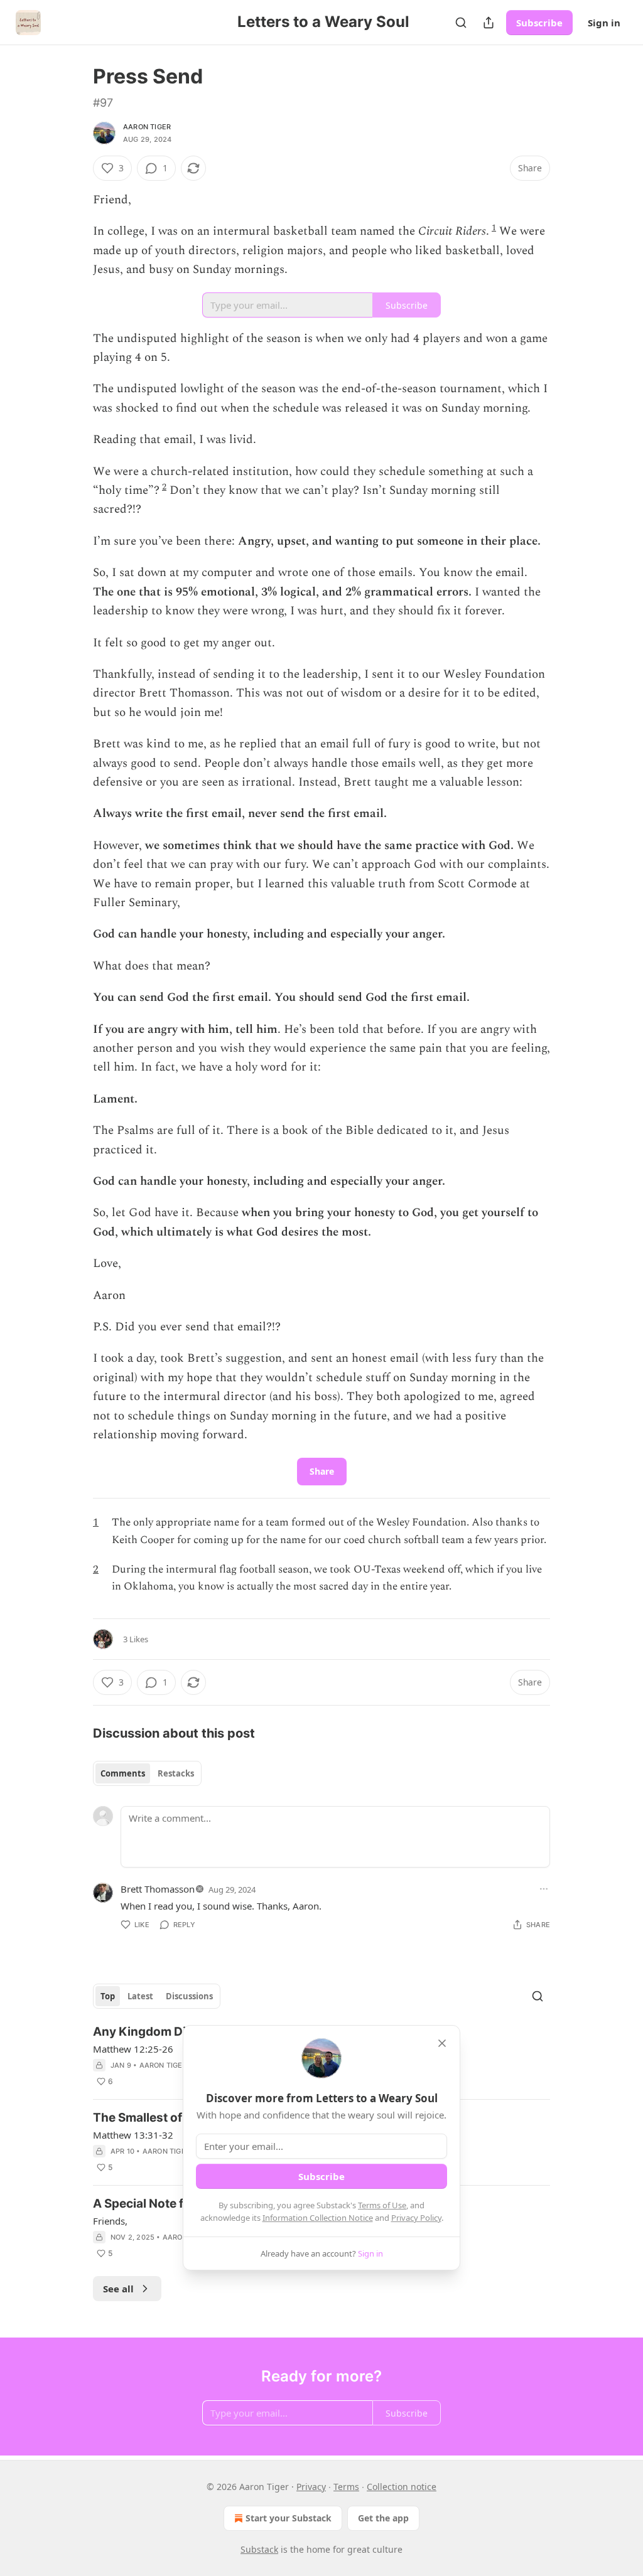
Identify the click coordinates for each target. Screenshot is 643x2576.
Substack (259, 2549)
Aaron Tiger (147, 127)
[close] (442, 2043)
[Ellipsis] (544, 1889)
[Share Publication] (489, 23)
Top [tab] (108, 1996)
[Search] (461, 23)
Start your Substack (289, 2518)
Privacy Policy (416, 2218)
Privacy (311, 2487)
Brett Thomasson (158, 1889)
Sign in (604, 23)
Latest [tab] (140, 1996)
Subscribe (539, 23)
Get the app (383, 2518)
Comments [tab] (123, 1773)
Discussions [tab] (189, 1996)
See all (118, 2289)
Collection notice (402, 2487)
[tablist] (147, 1773)
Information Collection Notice (318, 2218)
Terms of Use (382, 2205)
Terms (346, 2487)
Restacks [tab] (176, 1773)
